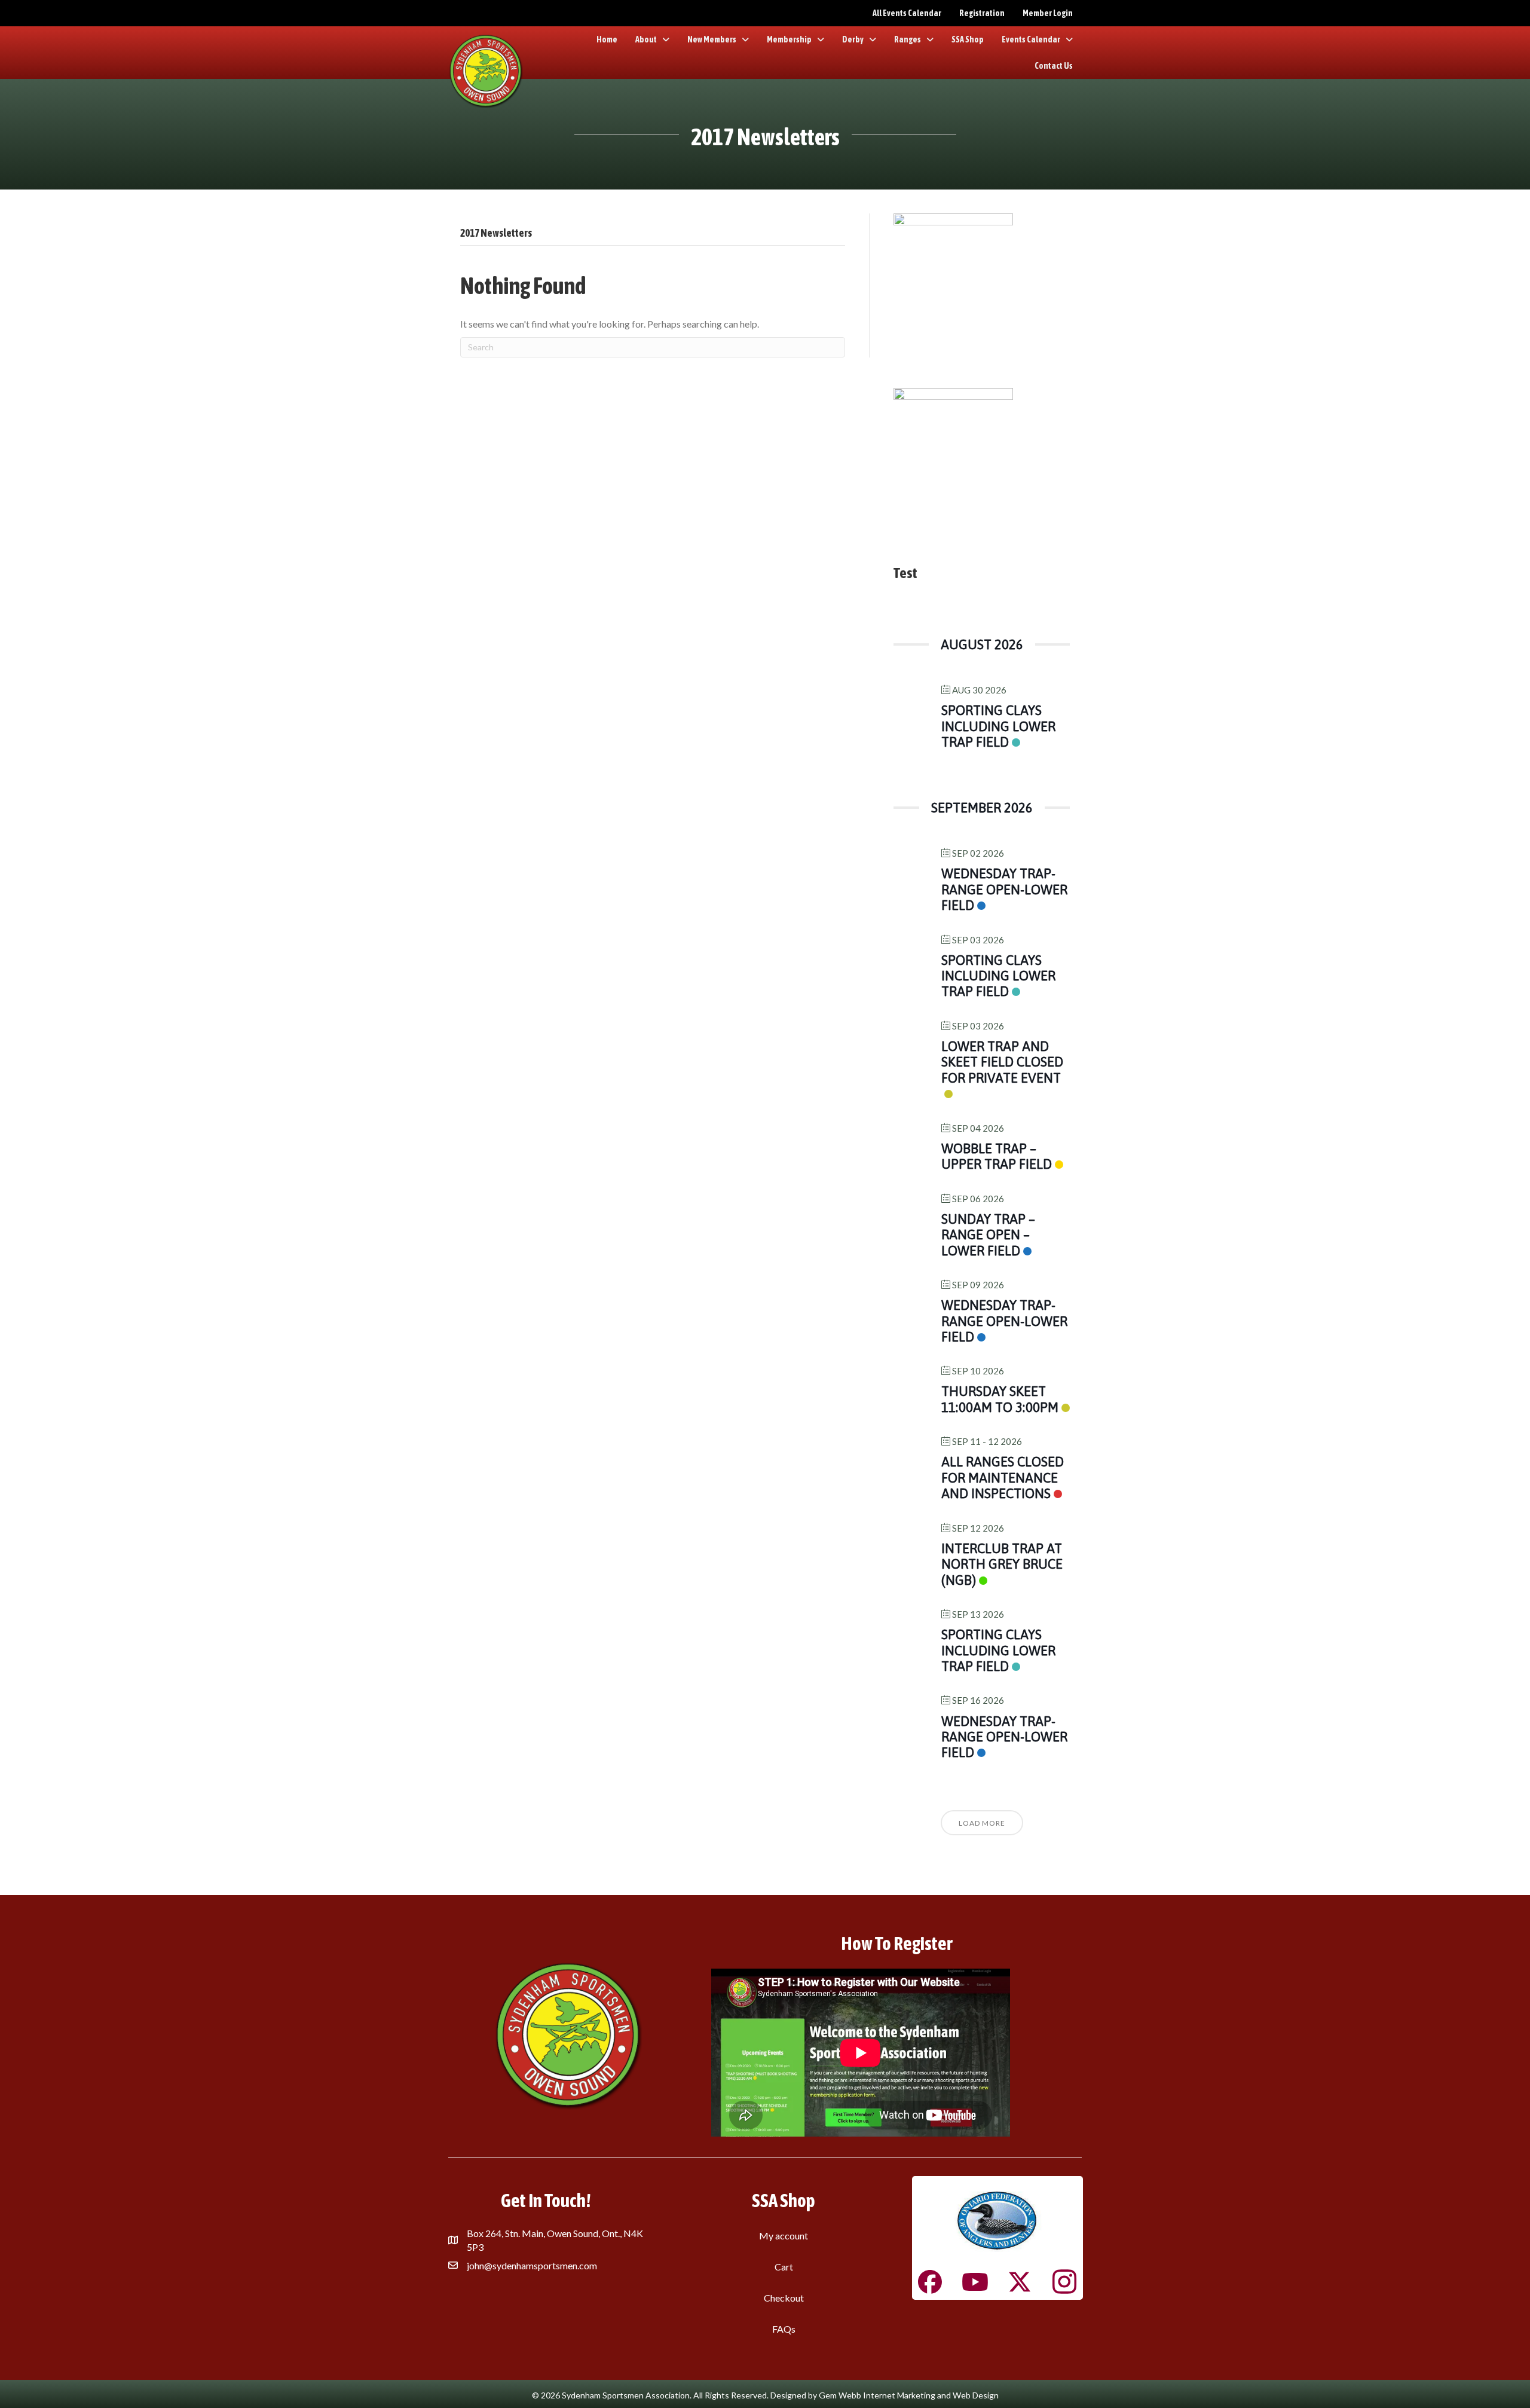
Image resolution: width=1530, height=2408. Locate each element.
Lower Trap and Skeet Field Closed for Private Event (1002, 1062)
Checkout (784, 2298)
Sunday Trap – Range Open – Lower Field (988, 1235)
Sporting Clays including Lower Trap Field (998, 726)
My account (784, 2236)
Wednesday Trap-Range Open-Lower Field (1004, 889)
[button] (930, 2282)
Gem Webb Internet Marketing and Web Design (909, 2395)
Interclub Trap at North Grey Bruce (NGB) (1002, 1564)
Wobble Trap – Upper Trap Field (997, 1156)
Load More (982, 1823)
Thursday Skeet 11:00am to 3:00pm (1000, 1399)
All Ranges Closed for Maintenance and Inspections (1003, 1478)
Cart (784, 2267)
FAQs (784, 2329)
